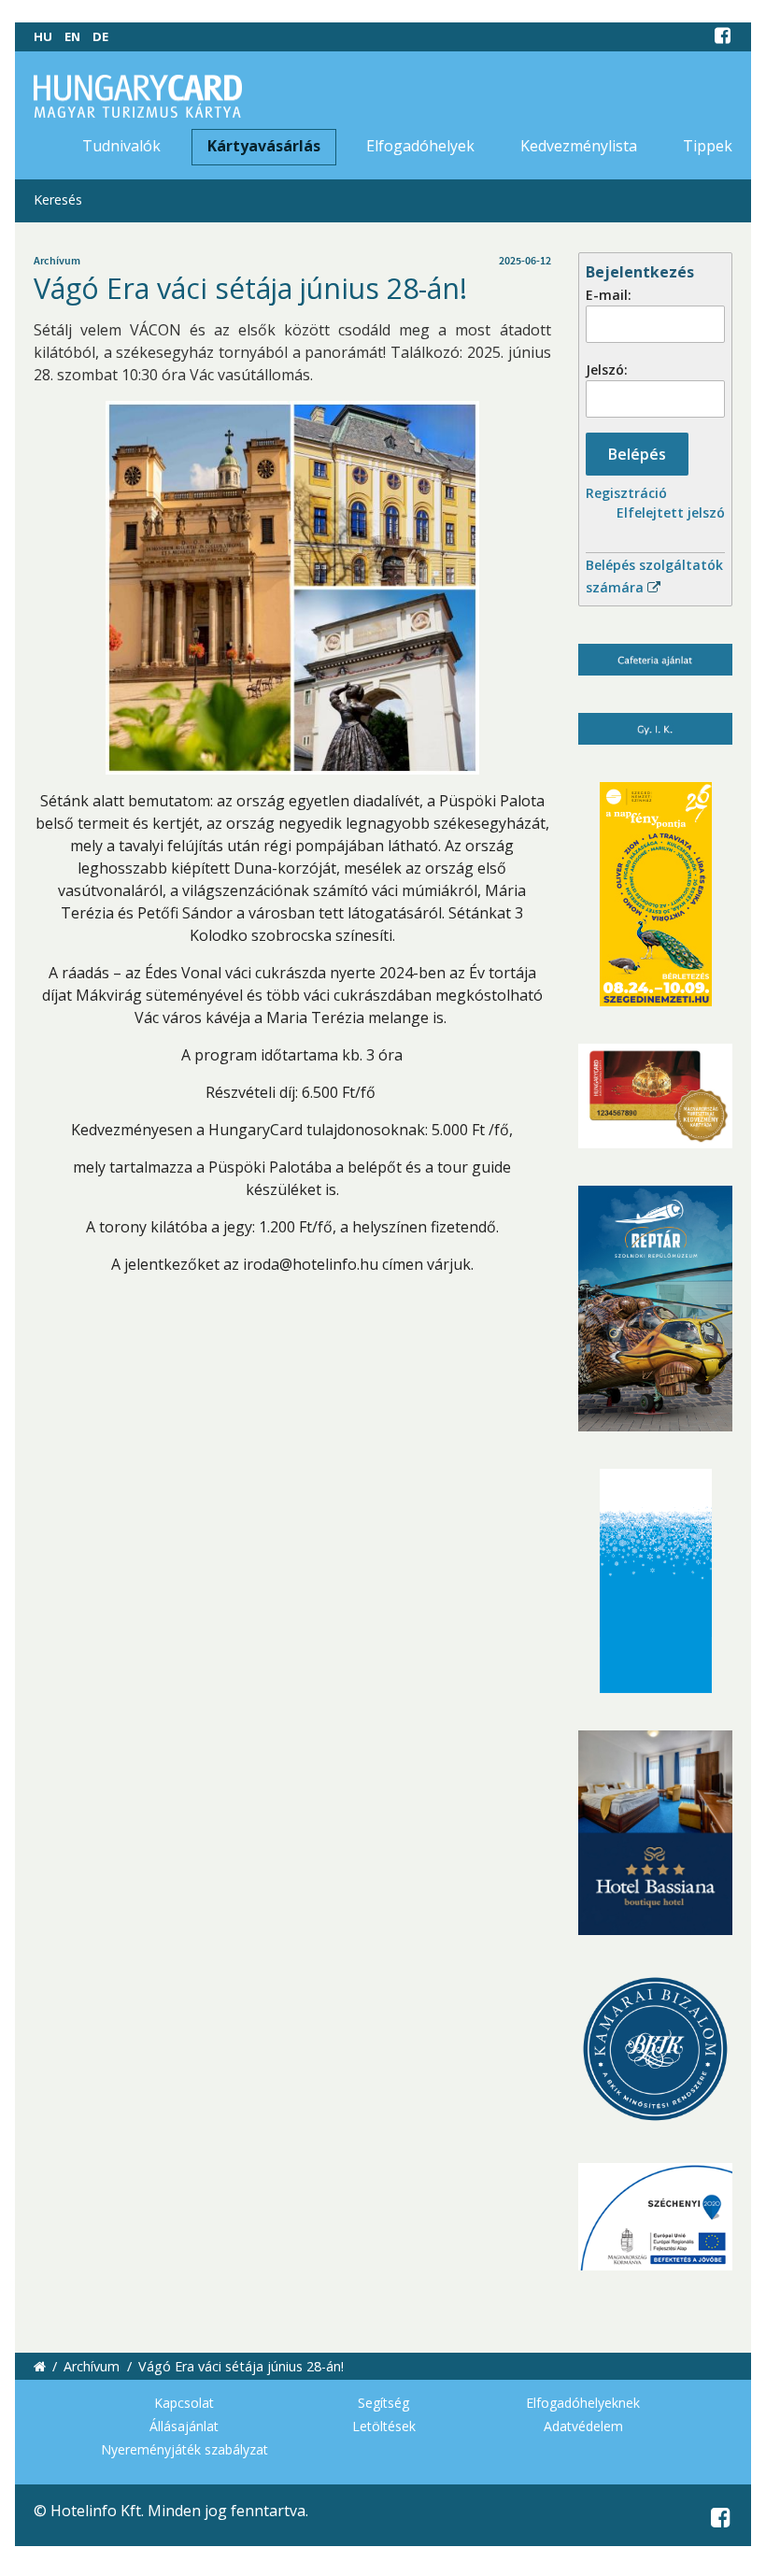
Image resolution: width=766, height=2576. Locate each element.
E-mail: (609, 295)
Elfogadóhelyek (420, 146)
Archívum (92, 2366)
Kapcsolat (184, 2403)
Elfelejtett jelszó (671, 512)
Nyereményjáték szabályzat (184, 2449)
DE (100, 36)
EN (72, 36)
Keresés (58, 199)
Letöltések (384, 2426)
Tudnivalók (121, 146)
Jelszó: (607, 370)
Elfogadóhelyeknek (583, 2403)
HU (43, 36)
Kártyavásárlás (264, 146)
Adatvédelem (583, 2426)
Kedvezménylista (579, 146)
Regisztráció (626, 493)
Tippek (708, 146)
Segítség (383, 2403)
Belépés (637, 454)
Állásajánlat (184, 2426)
